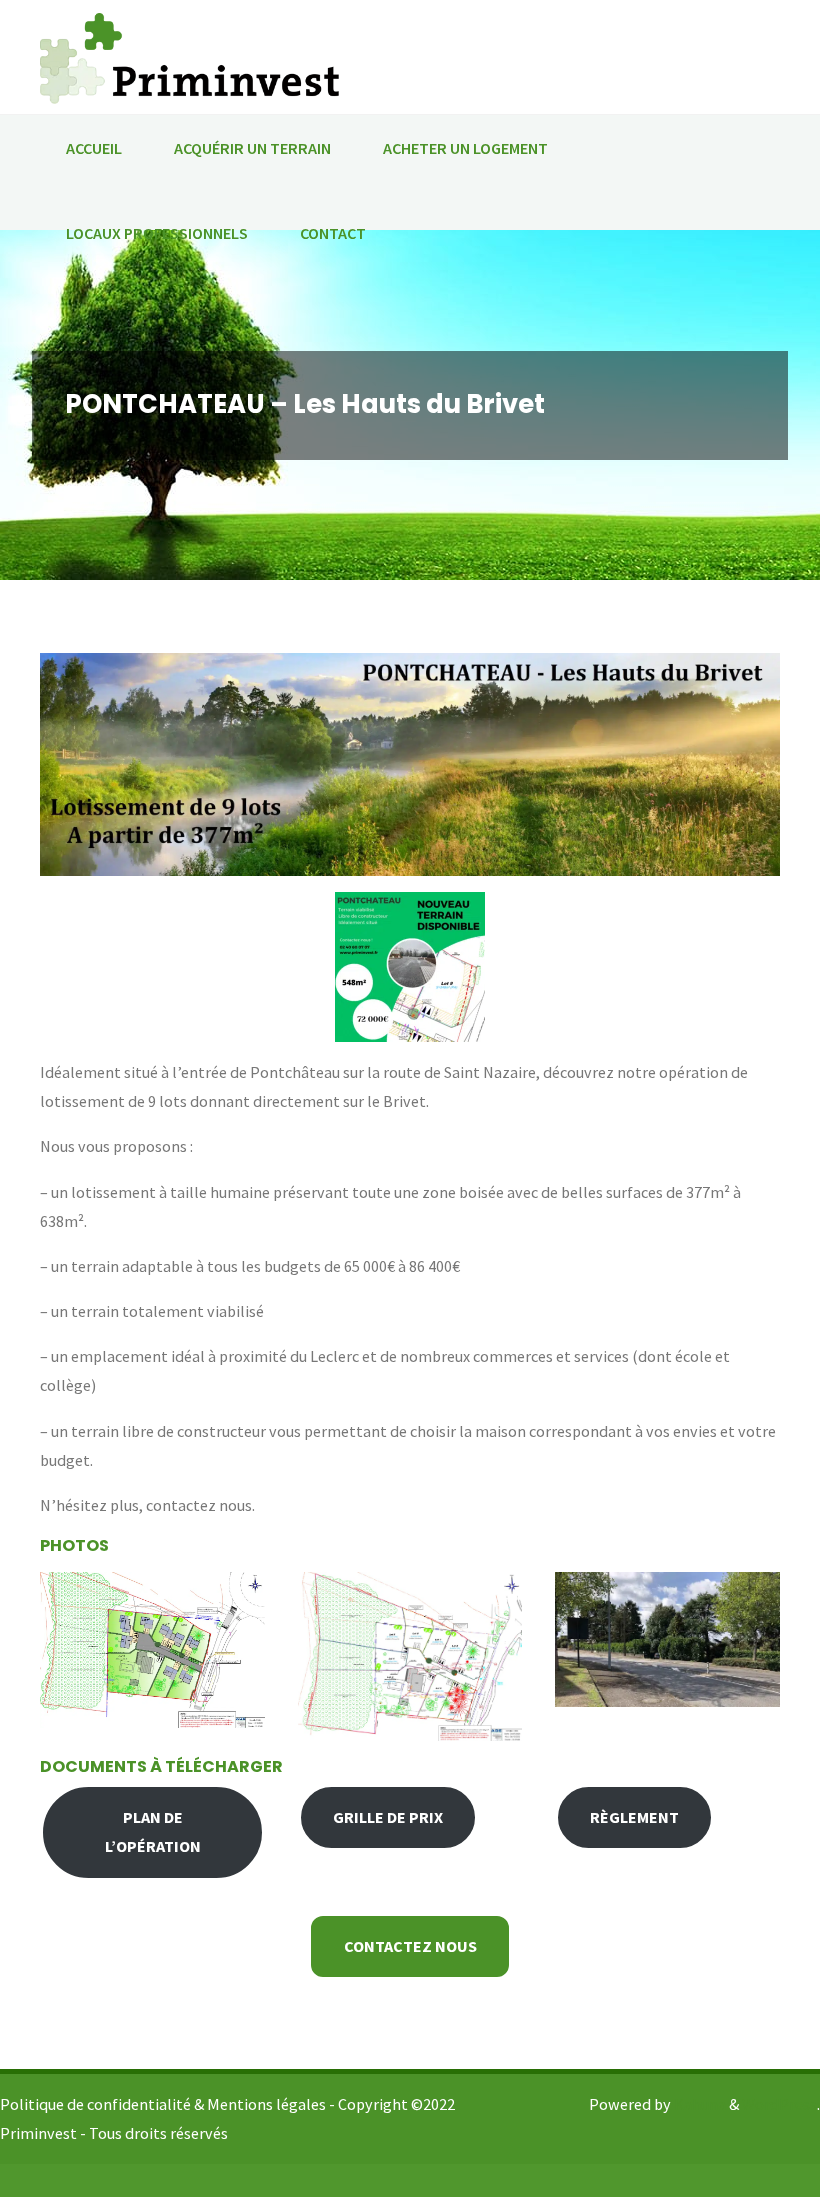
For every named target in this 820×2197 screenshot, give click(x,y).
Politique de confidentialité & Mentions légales (163, 2104)
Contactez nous (410, 1946)
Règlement (634, 1817)
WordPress (779, 2104)
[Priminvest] (190, 56)
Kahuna (698, 2104)
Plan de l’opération (153, 1831)
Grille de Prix (388, 1817)
